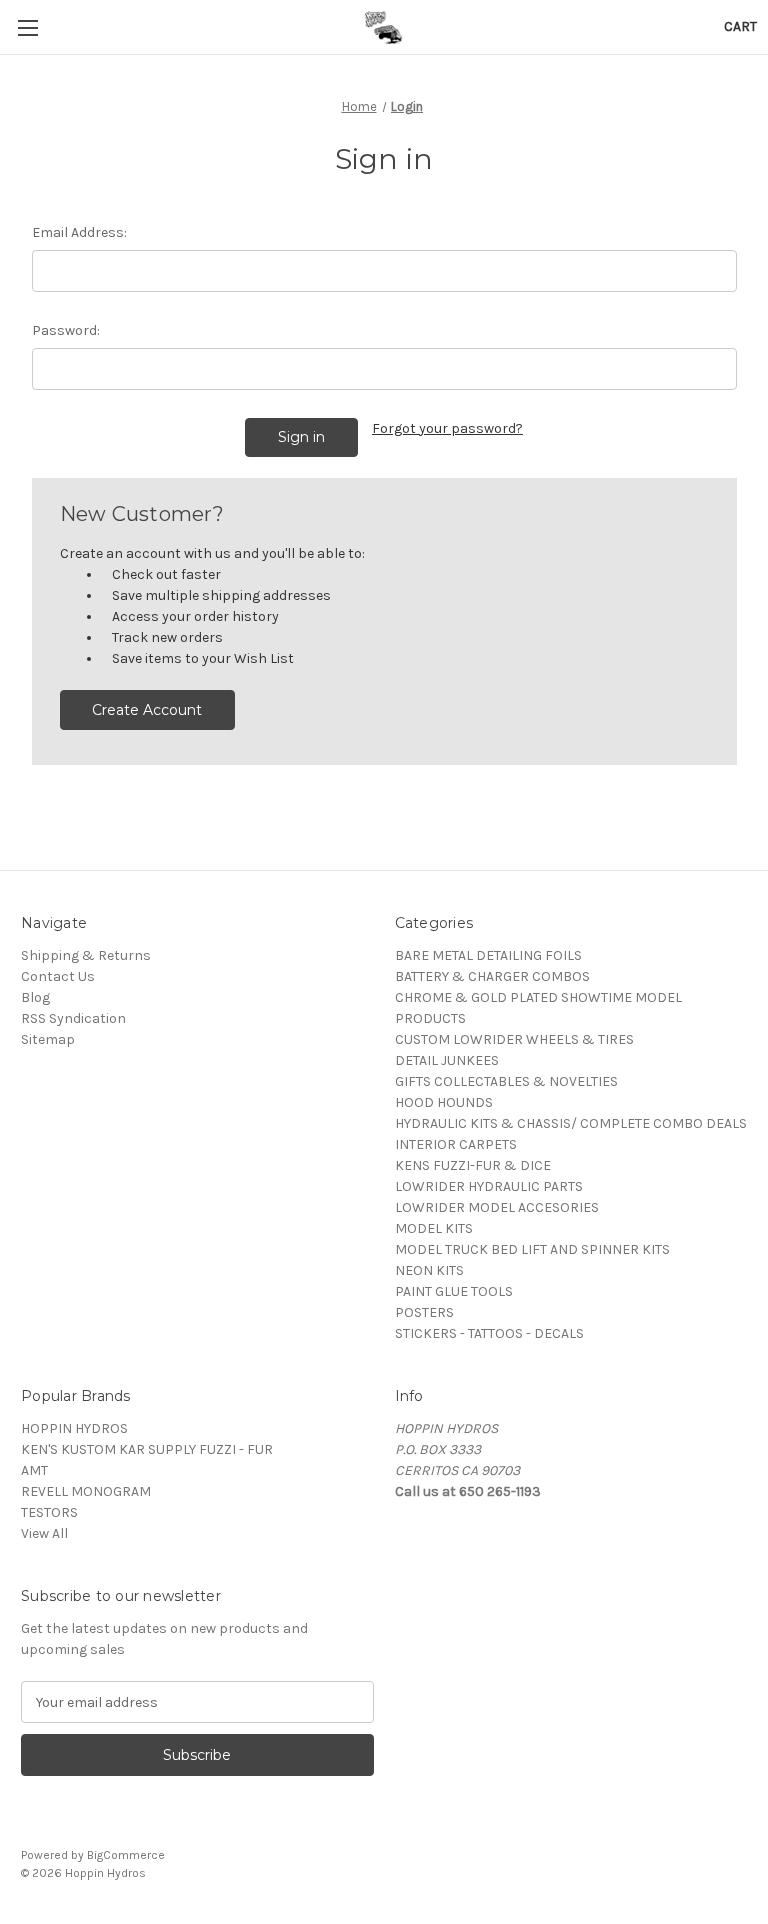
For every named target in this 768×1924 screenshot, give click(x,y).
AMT (34, 1470)
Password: (66, 330)
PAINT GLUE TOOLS (454, 1291)
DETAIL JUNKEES (447, 1060)
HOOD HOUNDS (444, 1102)
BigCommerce (126, 1855)
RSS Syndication (73, 1018)
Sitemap (48, 1039)
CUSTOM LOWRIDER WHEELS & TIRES (514, 1039)
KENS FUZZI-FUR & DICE (473, 1165)
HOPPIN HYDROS (74, 1428)
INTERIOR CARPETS (456, 1144)
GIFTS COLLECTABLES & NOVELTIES (506, 1081)
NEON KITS (429, 1270)
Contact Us (58, 976)
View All (44, 1533)
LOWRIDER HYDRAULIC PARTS (489, 1186)
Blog (35, 997)
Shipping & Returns (86, 955)
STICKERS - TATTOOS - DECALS (489, 1333)
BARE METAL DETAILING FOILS (488, 955)
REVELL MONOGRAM (86, 1491)
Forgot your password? (447, 428)
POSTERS (424, 1312)
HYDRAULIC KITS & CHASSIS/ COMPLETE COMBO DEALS (571, 1123)
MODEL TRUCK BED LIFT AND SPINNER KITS (532, 1249)
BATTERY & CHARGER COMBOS (492, 976)
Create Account (147, 710)
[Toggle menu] (27, 27)
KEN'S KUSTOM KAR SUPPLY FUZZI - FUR (147, 1449)
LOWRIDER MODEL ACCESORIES (497, 1207)
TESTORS (49, 1512)
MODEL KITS (434, 1228)
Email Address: (79, 232)
